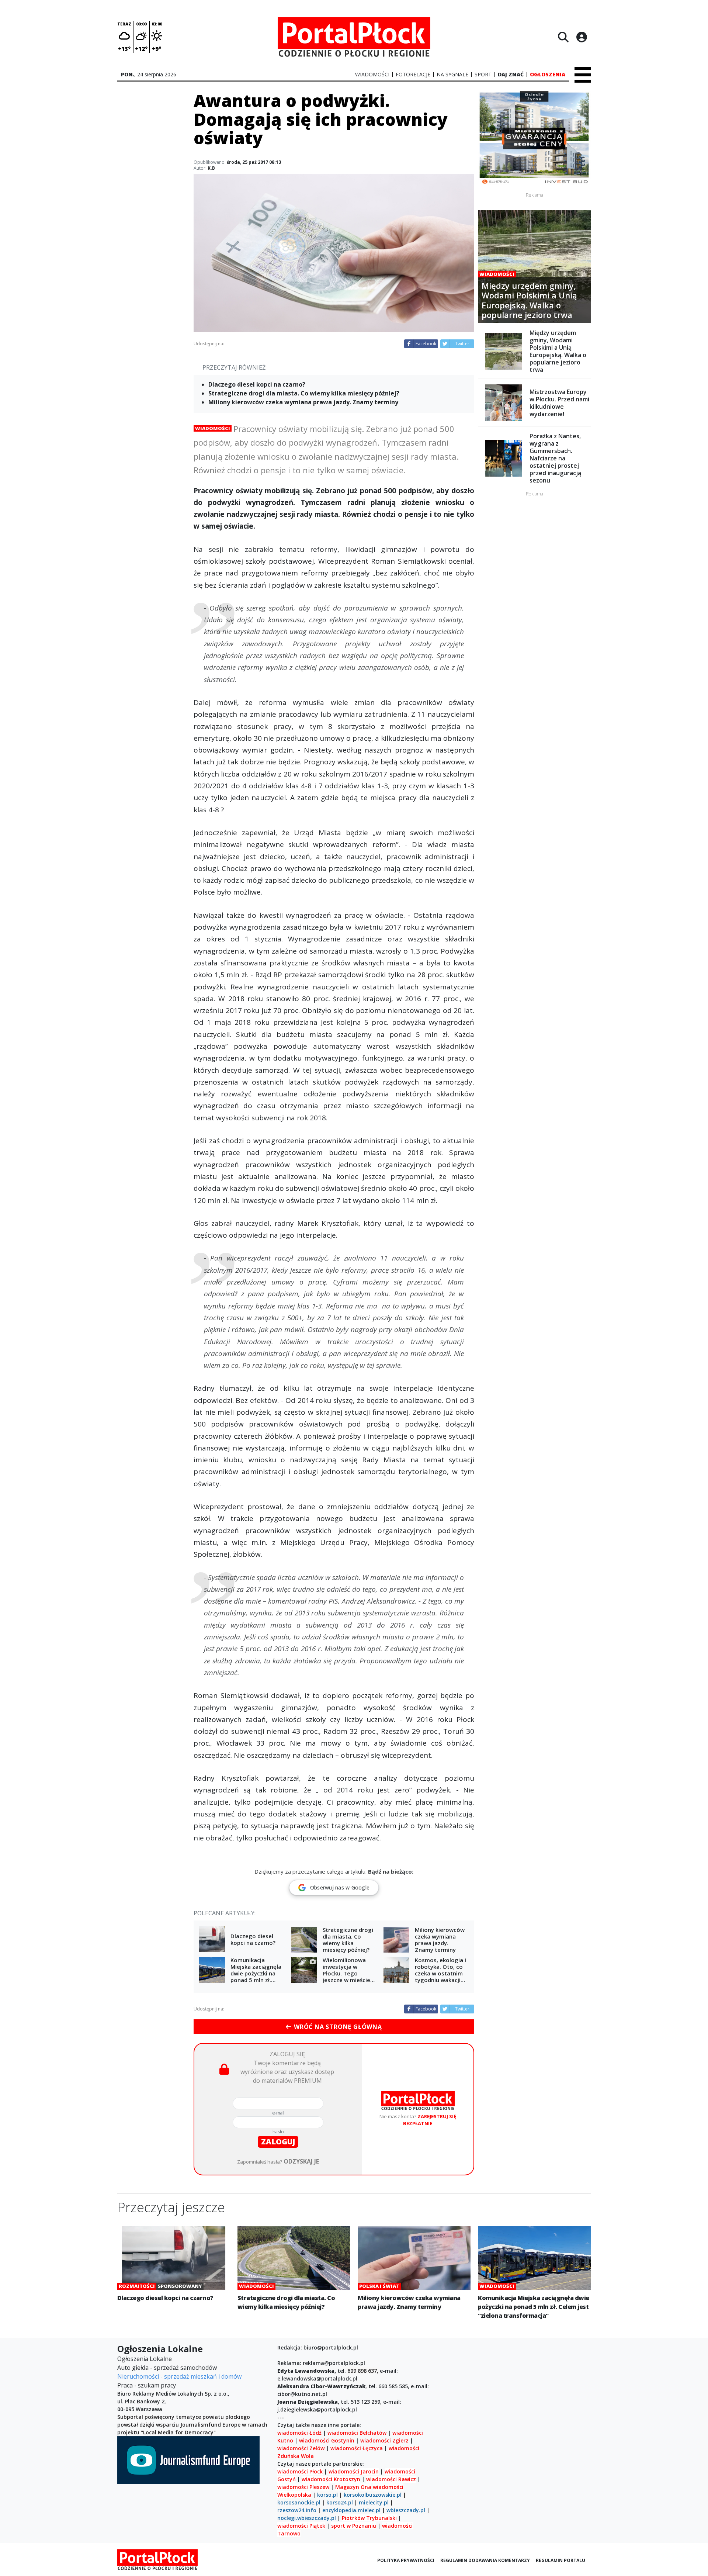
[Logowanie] (582, 37)
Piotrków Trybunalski (369, 2518)
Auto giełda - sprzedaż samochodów (167, 2368)
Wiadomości (213, 428)
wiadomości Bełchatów (357, 2433)
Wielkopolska (294, 2495)
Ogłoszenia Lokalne (145, 2359)
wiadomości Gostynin (327, 2440)
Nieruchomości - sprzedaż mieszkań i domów (179, 2376)
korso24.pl (340, 2502)
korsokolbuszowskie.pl (373, 2495)
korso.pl (327, 2495)
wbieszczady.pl (406, 2510)
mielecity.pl (374, 2502)
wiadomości (388, 2487)
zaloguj (278, 2142)
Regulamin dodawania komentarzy (485, 2560)
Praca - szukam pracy (147, 2385)
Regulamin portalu (560, 2560)
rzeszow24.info (297, 2510)
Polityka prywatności (406, 2560)
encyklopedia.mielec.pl (351, 2510)
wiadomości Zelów (301, 2448)
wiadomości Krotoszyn (331, 2479)
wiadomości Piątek (301, 2526)
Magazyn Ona (353, 2487)
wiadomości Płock (300, 2471)
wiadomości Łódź (299, 2433)
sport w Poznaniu (354, 2526)
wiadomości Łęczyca (357, 2448)
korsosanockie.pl (299, 2502)
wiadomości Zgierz (384, 2440)
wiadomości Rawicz (391, 2479)
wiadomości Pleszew (303, 2487)
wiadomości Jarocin (354, 2471)
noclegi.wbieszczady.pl (307, 2518)
